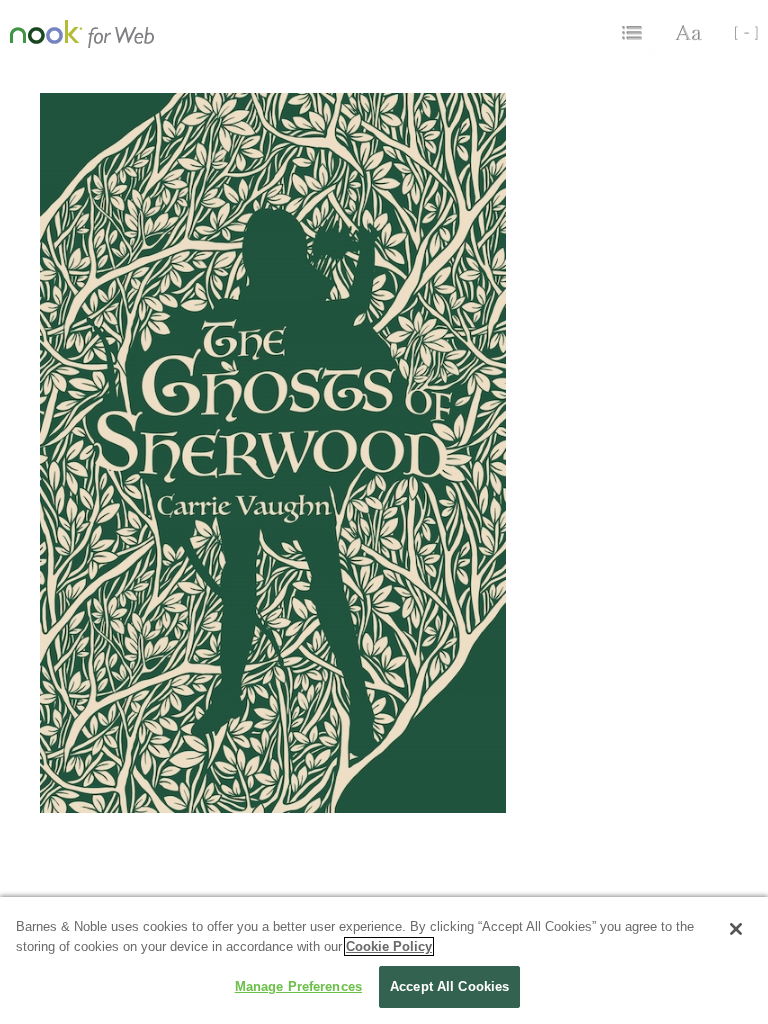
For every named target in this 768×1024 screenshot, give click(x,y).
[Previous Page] (26, 525)
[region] (384, 960)
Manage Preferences (298, 986)
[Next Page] (741, 525)
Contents (634, 33)
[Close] (736, 929)
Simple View (738, 33)
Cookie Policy (389, 946)
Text (690, 33)
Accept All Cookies (449, 986)
